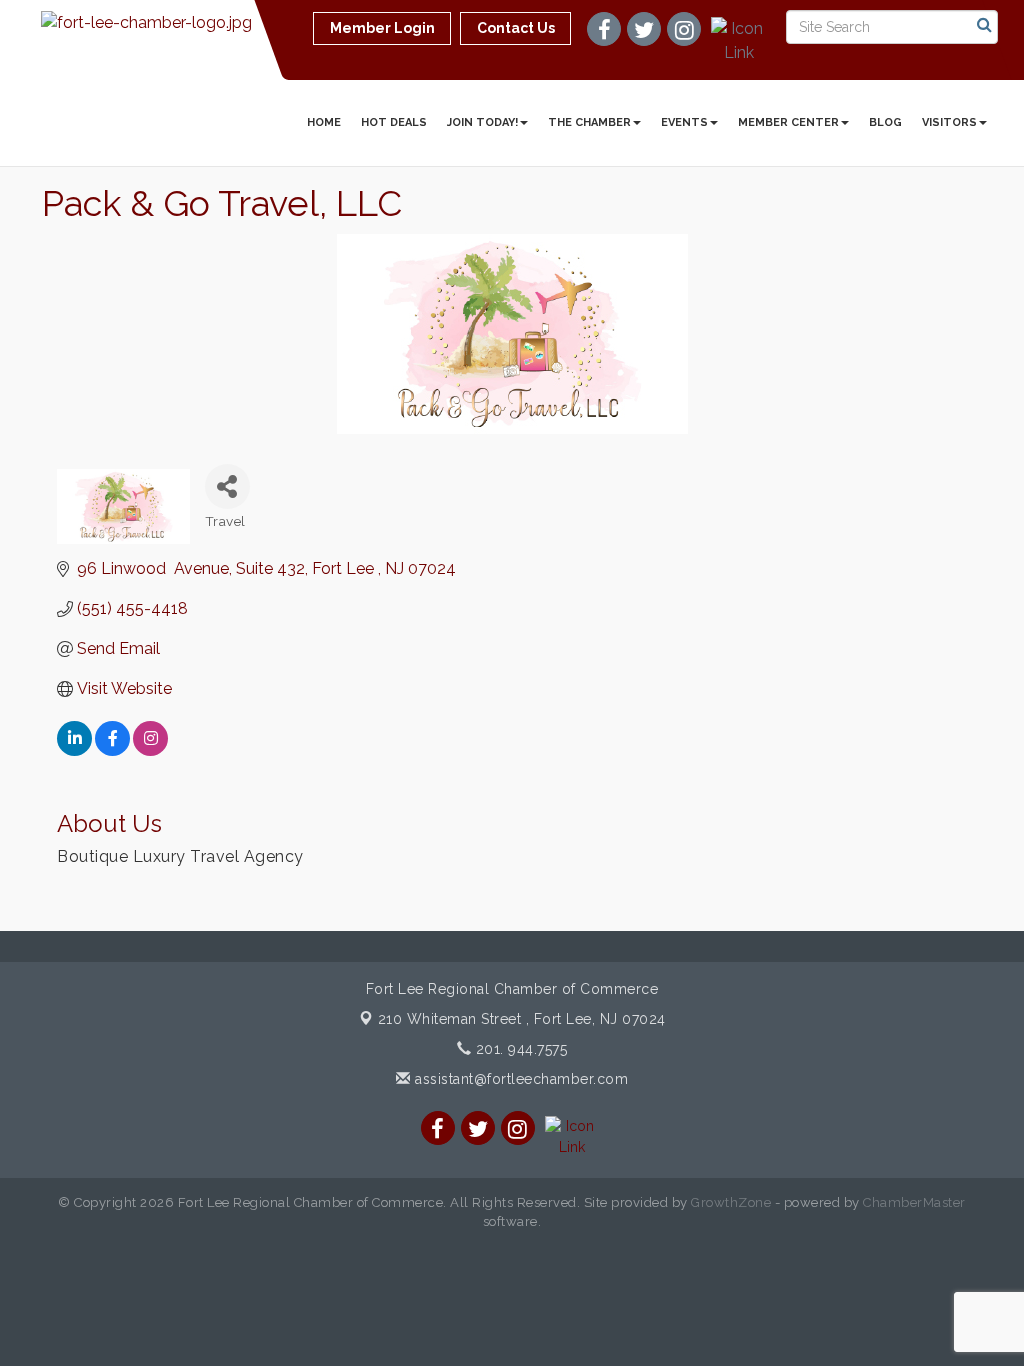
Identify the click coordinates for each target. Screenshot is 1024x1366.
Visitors (949, 122)
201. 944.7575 (519, 1049)
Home (324, 122)
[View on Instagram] (150, 750)
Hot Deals (394, 122)
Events (684, 122)
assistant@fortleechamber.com (519, 1079)
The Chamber (589, 122)
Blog (885, 122)
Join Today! (482, 122)
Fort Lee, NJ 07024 (522, 1019)
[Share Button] (227, 486)
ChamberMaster (914, 1202)
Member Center (788, 122)
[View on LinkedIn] (74, 750)
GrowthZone (731, 1202)
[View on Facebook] (112, 750)
